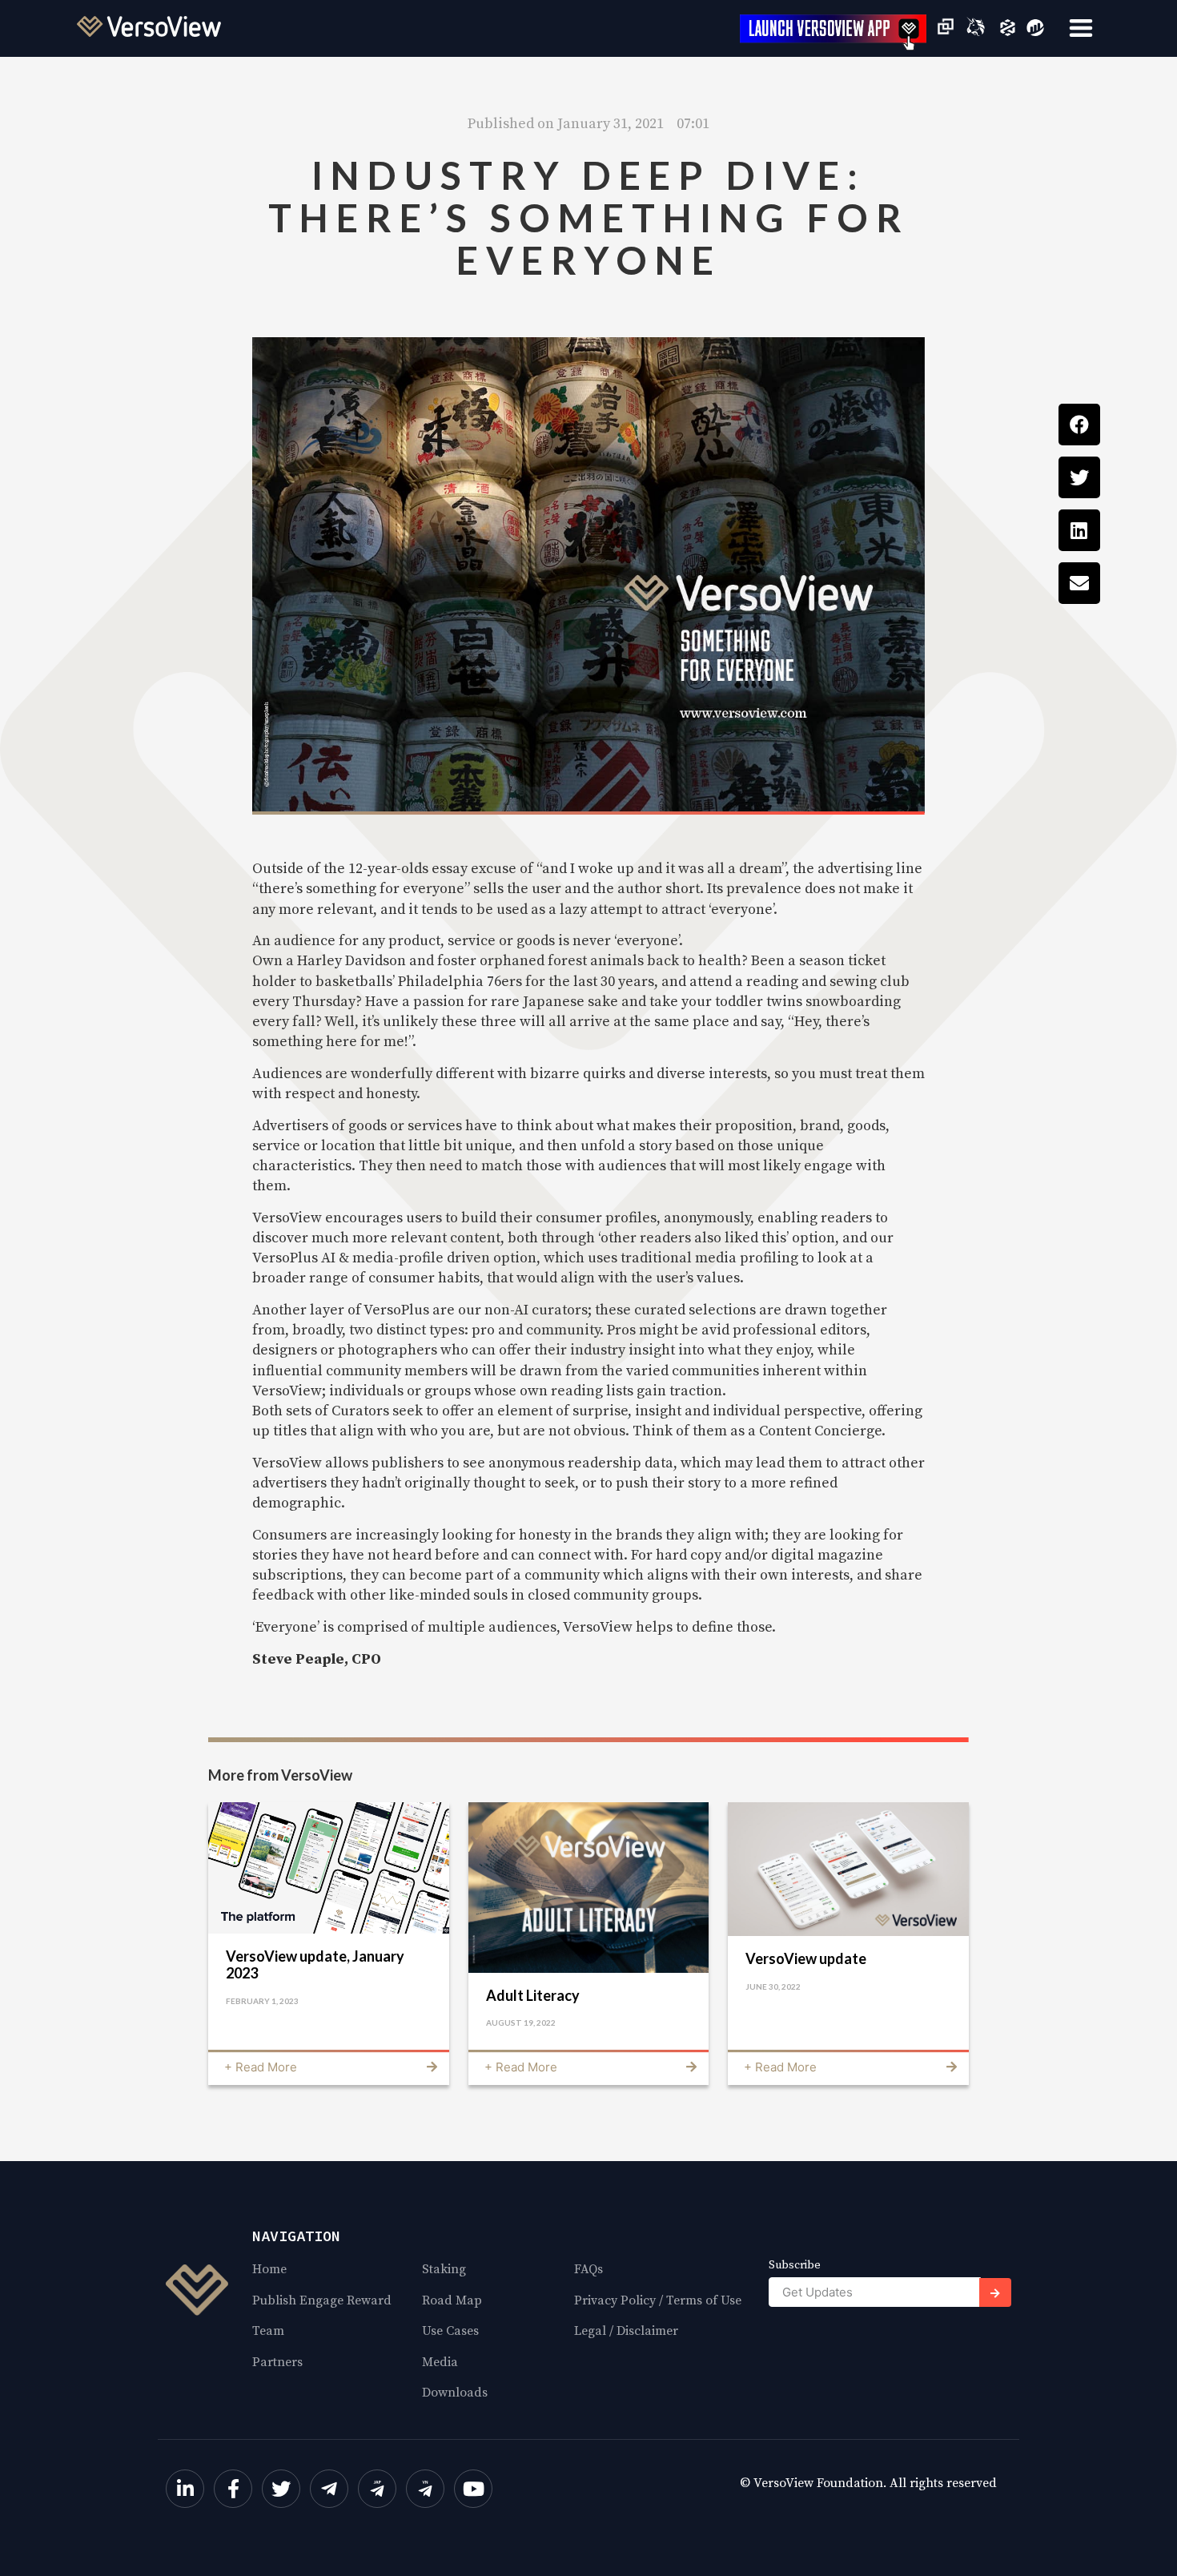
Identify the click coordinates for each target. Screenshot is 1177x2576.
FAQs (588, 2269)
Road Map (452, 2300)
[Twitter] (281, 2489)
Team (268, 2331)
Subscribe (795, 2266)
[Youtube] (473, 2489)
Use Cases (450, 2331)
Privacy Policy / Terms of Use (658, 2300)
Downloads (455, 2393)
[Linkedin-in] (185, 2489)
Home (269, 2269)
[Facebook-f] (233, 2489)
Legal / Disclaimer (626, 2331)
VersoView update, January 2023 (315, 1965)
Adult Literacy (533, 1995)
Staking (444, 2269)
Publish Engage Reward (322, 2300)
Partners (277, 2362)
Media (440, 2362)
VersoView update (806, 1958)
